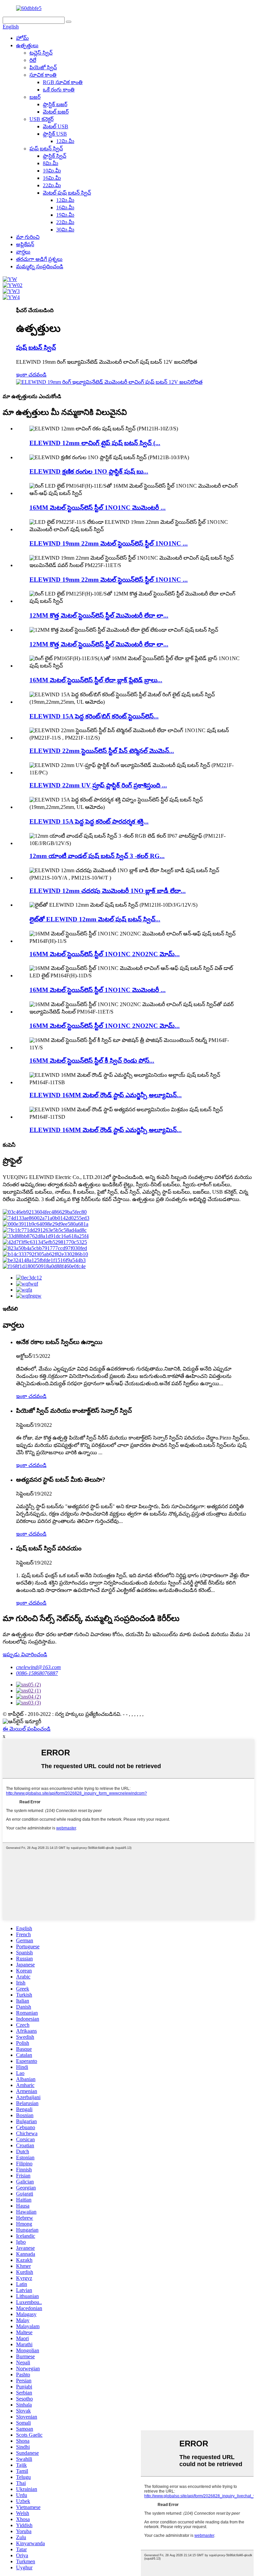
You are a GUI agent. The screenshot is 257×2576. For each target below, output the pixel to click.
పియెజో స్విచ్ (43, 67)
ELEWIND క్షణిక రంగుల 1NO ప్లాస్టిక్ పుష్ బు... (89, 471)
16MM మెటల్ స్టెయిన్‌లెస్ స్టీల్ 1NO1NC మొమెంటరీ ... (98, 508)
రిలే (33, 60)
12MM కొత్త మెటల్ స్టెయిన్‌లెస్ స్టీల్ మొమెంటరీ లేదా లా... (99, 615)
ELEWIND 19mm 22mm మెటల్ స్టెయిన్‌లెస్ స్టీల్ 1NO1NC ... (109, 543)
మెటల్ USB (56, 126)
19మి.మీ (65, 215)
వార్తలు (23, 252)
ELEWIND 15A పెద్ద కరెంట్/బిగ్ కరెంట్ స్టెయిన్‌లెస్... (94, 716)
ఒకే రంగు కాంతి (59, 90)
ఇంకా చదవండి (31, 375)
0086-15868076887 (37, 1673)
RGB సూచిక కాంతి (63, 82)
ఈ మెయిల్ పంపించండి (27, 1729)
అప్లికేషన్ (25, 244)
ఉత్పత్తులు (27, 45)
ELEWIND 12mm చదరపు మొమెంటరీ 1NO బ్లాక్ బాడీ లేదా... (108, 891)
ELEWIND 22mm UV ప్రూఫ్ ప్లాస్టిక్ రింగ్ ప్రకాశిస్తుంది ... (98, 785)
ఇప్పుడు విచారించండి (25, 1654)
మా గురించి (28, 237)
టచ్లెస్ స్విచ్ (41, 53)
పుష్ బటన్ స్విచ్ (46, 149)
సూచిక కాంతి (43, 75)
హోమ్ (22, 38)
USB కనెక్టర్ (41, 119)
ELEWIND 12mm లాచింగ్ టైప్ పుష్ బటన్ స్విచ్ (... (95, 443)
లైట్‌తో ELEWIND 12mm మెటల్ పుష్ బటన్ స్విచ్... (95, 919)
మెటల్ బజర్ (56, 112)
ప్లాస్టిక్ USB (55, 134)
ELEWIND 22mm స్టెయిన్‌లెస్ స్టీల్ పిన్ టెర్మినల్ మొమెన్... (102, 751)
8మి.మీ (51, 163)
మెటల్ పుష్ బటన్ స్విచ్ (67, 193)
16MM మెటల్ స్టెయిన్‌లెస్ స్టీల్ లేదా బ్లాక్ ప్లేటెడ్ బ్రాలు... (96, 680)
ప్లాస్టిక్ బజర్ (55, 104)
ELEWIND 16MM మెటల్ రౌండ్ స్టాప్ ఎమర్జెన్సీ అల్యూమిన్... (106, 1095)
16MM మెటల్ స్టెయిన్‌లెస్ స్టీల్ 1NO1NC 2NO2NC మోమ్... (105, 954)
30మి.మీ (65, 230)
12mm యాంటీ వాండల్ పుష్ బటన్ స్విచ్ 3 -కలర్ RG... (97, 856)
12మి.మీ (65, 141)
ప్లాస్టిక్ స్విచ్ (55, 156)
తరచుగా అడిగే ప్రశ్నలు (39, 259)
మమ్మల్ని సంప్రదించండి (40, 266)
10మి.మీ (52, 171)
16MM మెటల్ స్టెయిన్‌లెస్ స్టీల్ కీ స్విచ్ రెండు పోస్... (92, 1061)
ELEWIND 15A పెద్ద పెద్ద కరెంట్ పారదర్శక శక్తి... (89, 821)
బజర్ (35, 97)
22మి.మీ (52, 185)
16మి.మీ (52, 178)
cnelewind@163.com (38, 1667)
